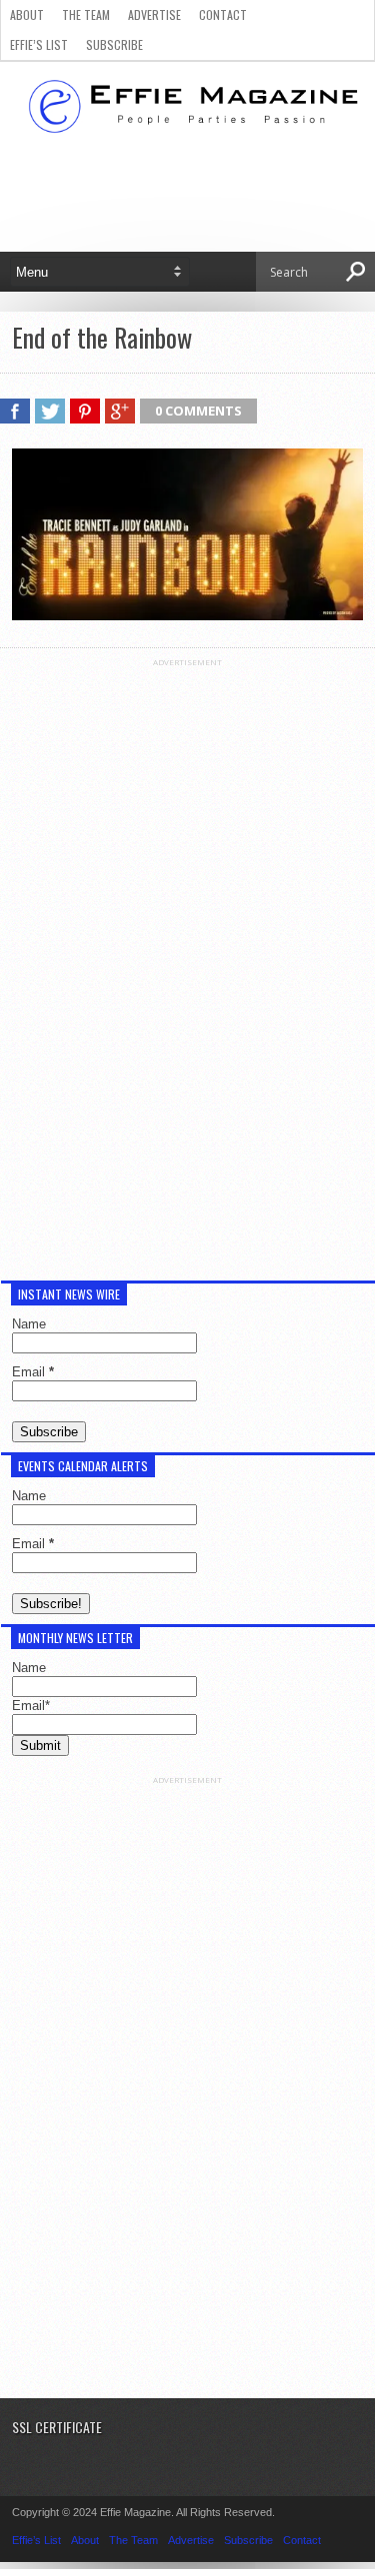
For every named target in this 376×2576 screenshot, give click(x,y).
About (27, 14)
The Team (86, 14)
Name (29, 1324)
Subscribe (114, 44)
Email (33, 1372)
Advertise (154, 14)
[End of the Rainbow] (188, 615)
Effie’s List (39, 44)
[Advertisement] (188, 967)
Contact (223, 14)
